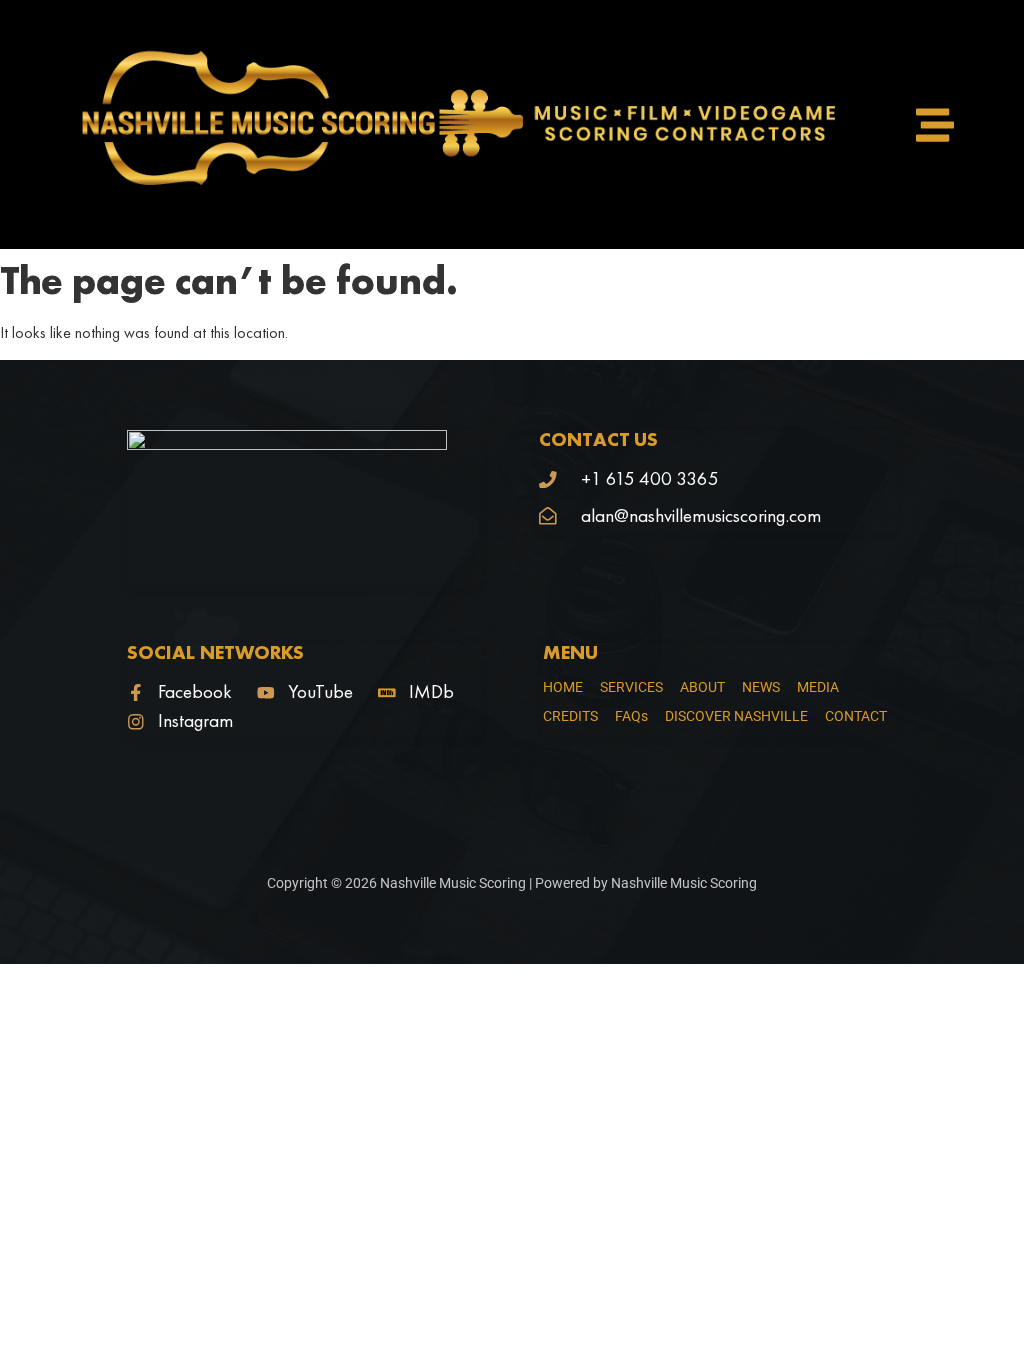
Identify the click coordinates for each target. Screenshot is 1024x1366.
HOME (563, 687)
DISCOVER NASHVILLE (736, 716)
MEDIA (818, 687)
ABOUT (702, 687)
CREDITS (570, 716)
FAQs (631, 716)
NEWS (761, 687)
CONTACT (856, 716)
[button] (934, 124)
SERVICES (631, 687)
